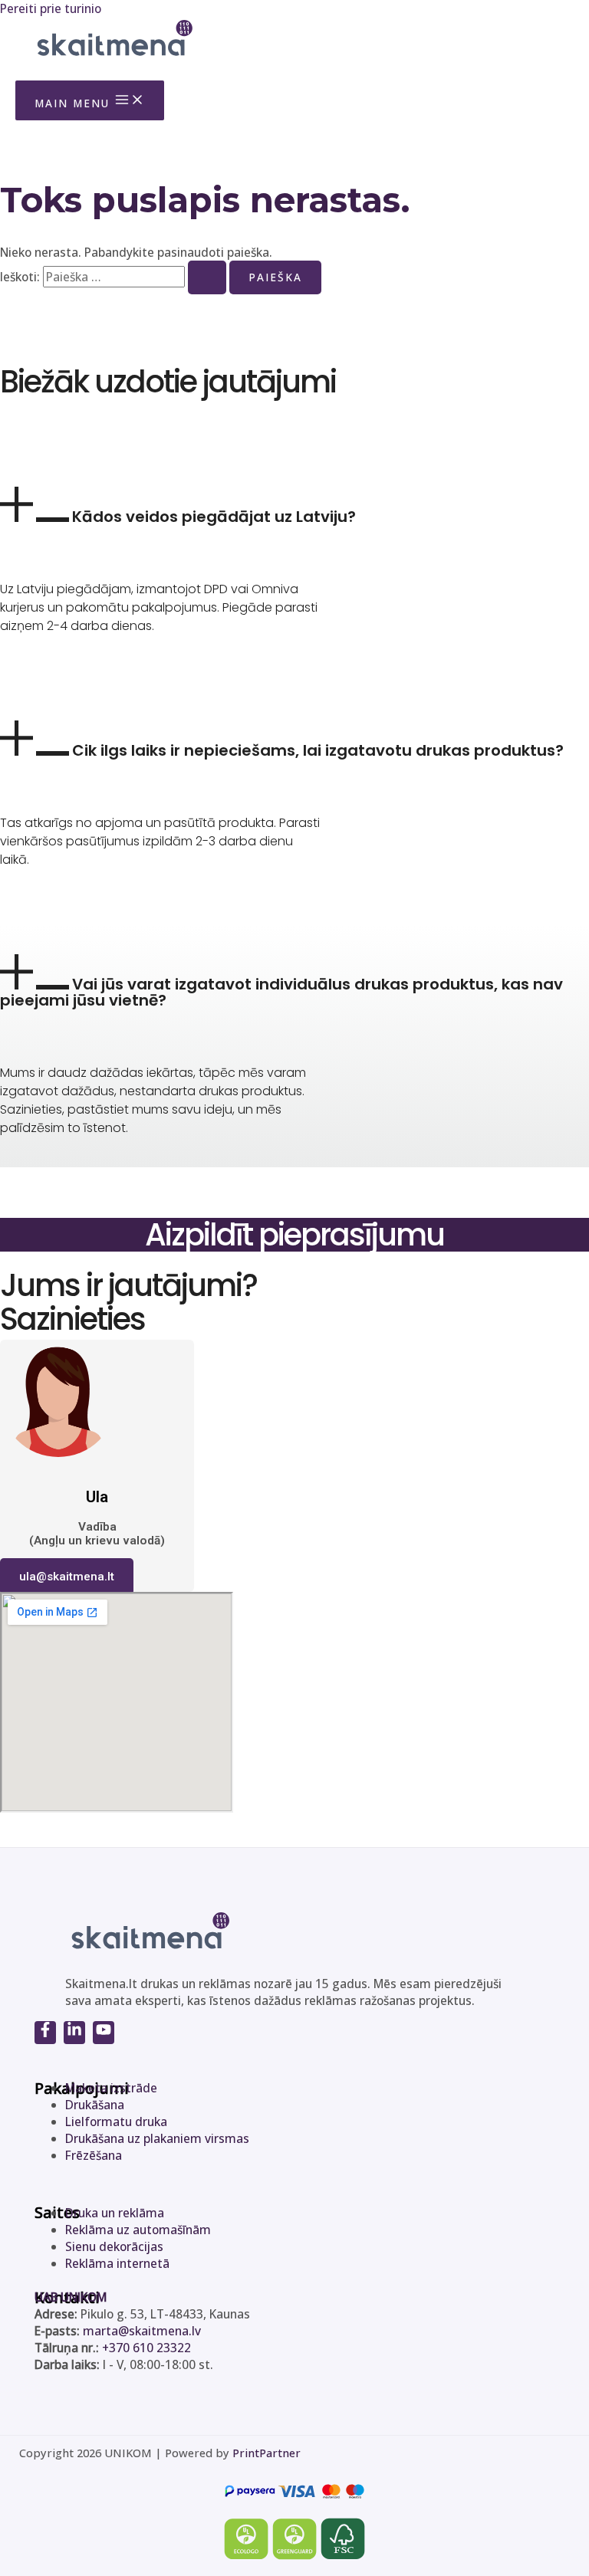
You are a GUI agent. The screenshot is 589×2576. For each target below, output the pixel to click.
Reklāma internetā (117, 2263)
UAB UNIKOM (71, 2297)
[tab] (294, 506)
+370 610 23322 (146, 2348)
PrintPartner (267, 2453)
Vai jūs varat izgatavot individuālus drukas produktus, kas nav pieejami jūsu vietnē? (281, 992)
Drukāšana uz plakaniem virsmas (157, 2138)
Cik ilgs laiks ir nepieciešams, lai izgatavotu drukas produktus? (318, 750)
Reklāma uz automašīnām (138, 2230)
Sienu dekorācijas (114, 2246)
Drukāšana (95, 2105)
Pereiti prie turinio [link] (51, 8)
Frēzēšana (94, 2155)
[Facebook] (45, 2033)
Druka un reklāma (115, 2213)
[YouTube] (104, 2033)
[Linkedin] (74, 2033)
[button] (67, 1577)
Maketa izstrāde (111, 2088)
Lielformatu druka (116, 2122)
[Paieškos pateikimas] (207, 277)
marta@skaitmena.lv (142, 2331)
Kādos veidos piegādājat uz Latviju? (214, 517)
